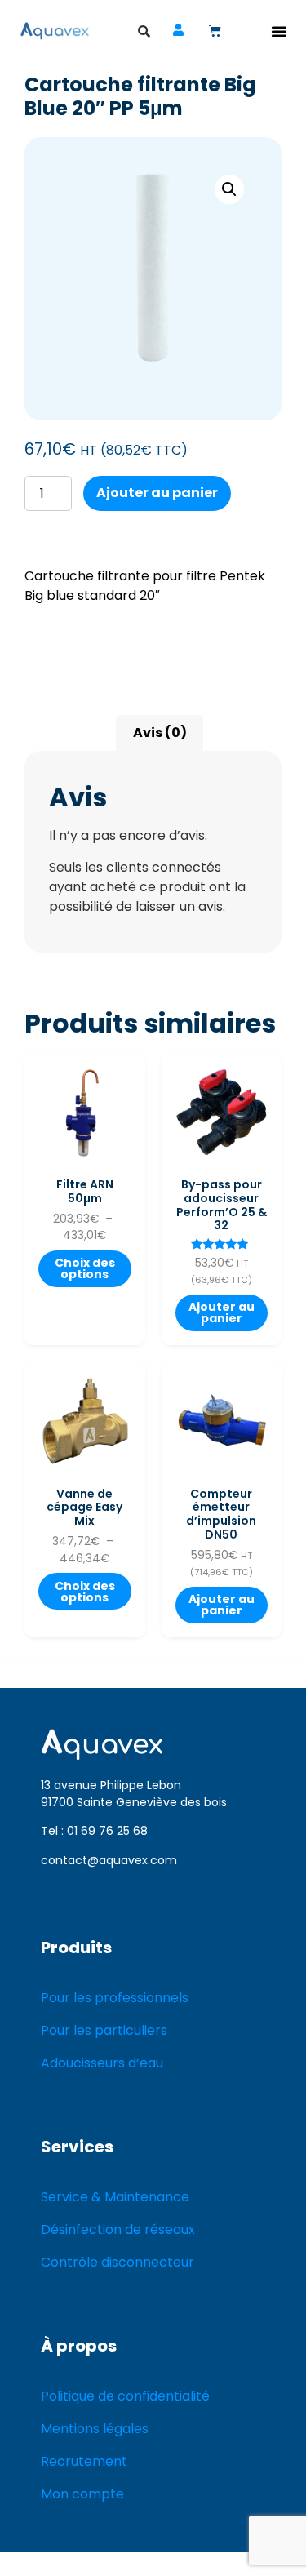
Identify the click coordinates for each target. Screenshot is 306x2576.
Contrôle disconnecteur (118, 2262)
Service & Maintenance (115, 2197)
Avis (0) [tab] (160, 733)
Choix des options (85, 1268)
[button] (279, 31)
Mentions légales (95, 2429)
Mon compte (82, 2494)
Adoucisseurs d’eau (102, 2063)
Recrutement (84, 2461)
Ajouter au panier (157, 493)
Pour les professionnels (115, 1998)
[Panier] (215, 31)
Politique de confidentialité (125, 2396)
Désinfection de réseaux (118, 2230)
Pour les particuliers (104, 2030)
